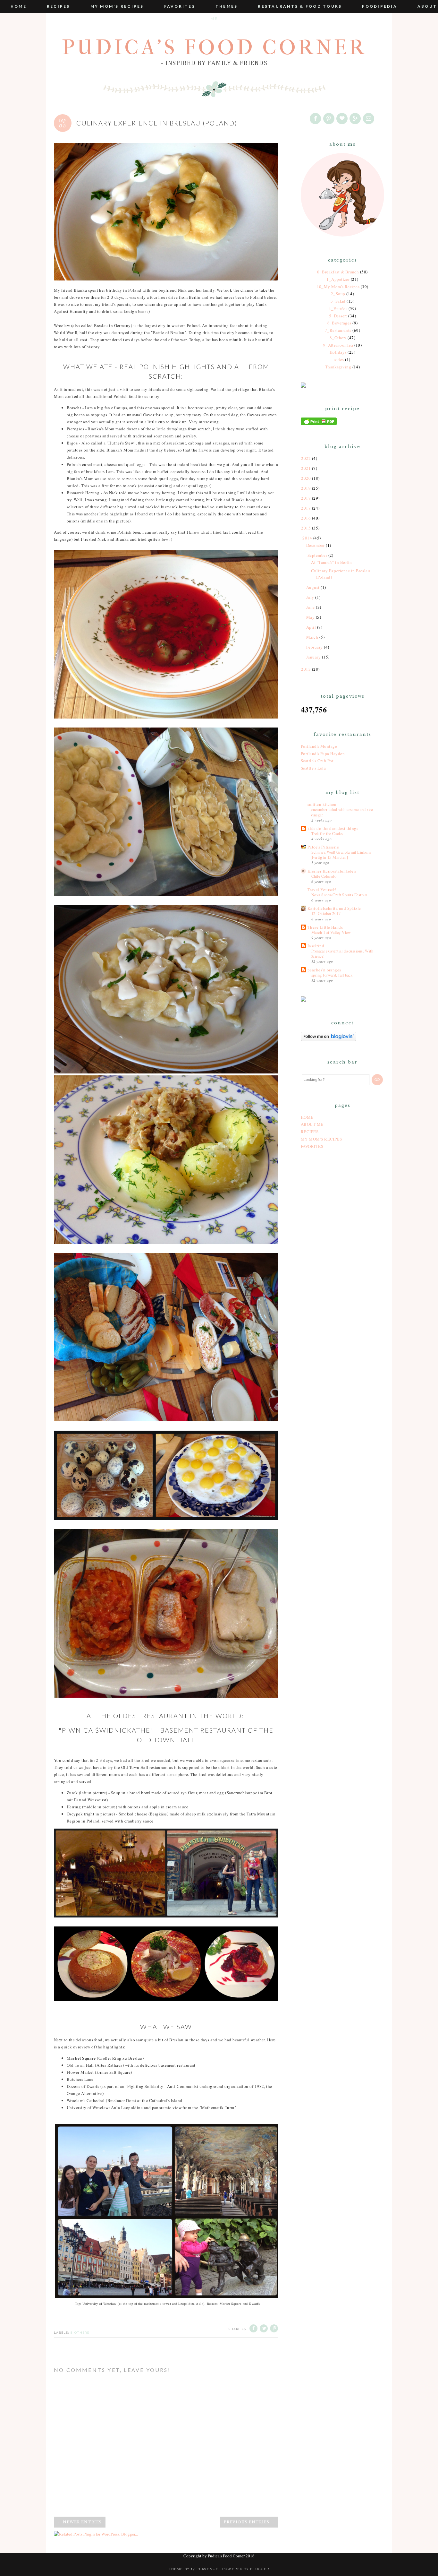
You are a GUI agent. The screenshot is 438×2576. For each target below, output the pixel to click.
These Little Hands (325, 927)
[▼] (302, 538)
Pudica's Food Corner (214, 47)
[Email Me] (369, 119)
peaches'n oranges (324, 970)
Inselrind (316, 946)
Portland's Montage (319, 746)
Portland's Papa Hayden (323, 754)
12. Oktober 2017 (326, 913)
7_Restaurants (338, 330)
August (313, 587)
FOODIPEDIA (380, 6)
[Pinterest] (329, 119)
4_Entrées (338, 308)
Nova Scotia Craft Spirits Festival (339, 895)
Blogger (260, 2569)
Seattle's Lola (313, 768)
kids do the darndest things (333, 828)
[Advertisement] (342, 1258)
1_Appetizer (338, 279)
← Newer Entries (80, 2522)
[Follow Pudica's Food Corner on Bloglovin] (328, 1039)
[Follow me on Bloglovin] (342, 119)
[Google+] (356, 119)
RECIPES (59, 6)
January (313, 657)
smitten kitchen (322, 804)
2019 (306, 488)
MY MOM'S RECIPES (117, 6)
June (311, 607)
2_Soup (338, 294)
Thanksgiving (338, 367)
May (310, 617)
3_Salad (338, 301)
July (310, 597)
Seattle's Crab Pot (317, 761)
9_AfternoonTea (338, 345)
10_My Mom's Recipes (338, 287)
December (316, 545)
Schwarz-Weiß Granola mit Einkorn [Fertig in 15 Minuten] (341, 855)
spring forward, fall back (332, 975)
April (311, 627)
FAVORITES (180, 6)
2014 (307, 538)
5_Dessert (338, 316)
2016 (306, 518)
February (315, 647)
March (312, 637)
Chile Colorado (324, 876)
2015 (306, 528)
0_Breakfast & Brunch (338, 272)
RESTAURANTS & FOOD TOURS (300, 6)
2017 (306, 508)
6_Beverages (339, 323)
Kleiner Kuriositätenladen (332, 871)
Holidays (338, 352)
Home (19, 6)
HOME (307, 1117)
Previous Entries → (249, 2522)
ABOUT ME (312, 1124)
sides (339, 359)
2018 (306, 498)
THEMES (227, 6)
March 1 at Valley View (331, 932)
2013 (306, 669)
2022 (306, 458)
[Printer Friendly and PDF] (319, 424)
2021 (306, 468)
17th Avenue (205, 2569)
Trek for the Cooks (327, 833)
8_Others (80, 2333)
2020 (306, 478)
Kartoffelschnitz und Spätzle (334, 908)
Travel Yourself (322, 890)
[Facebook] (316, 119)
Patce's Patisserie (323, 847)
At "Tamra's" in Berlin (331, 562)
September (317, 555)
